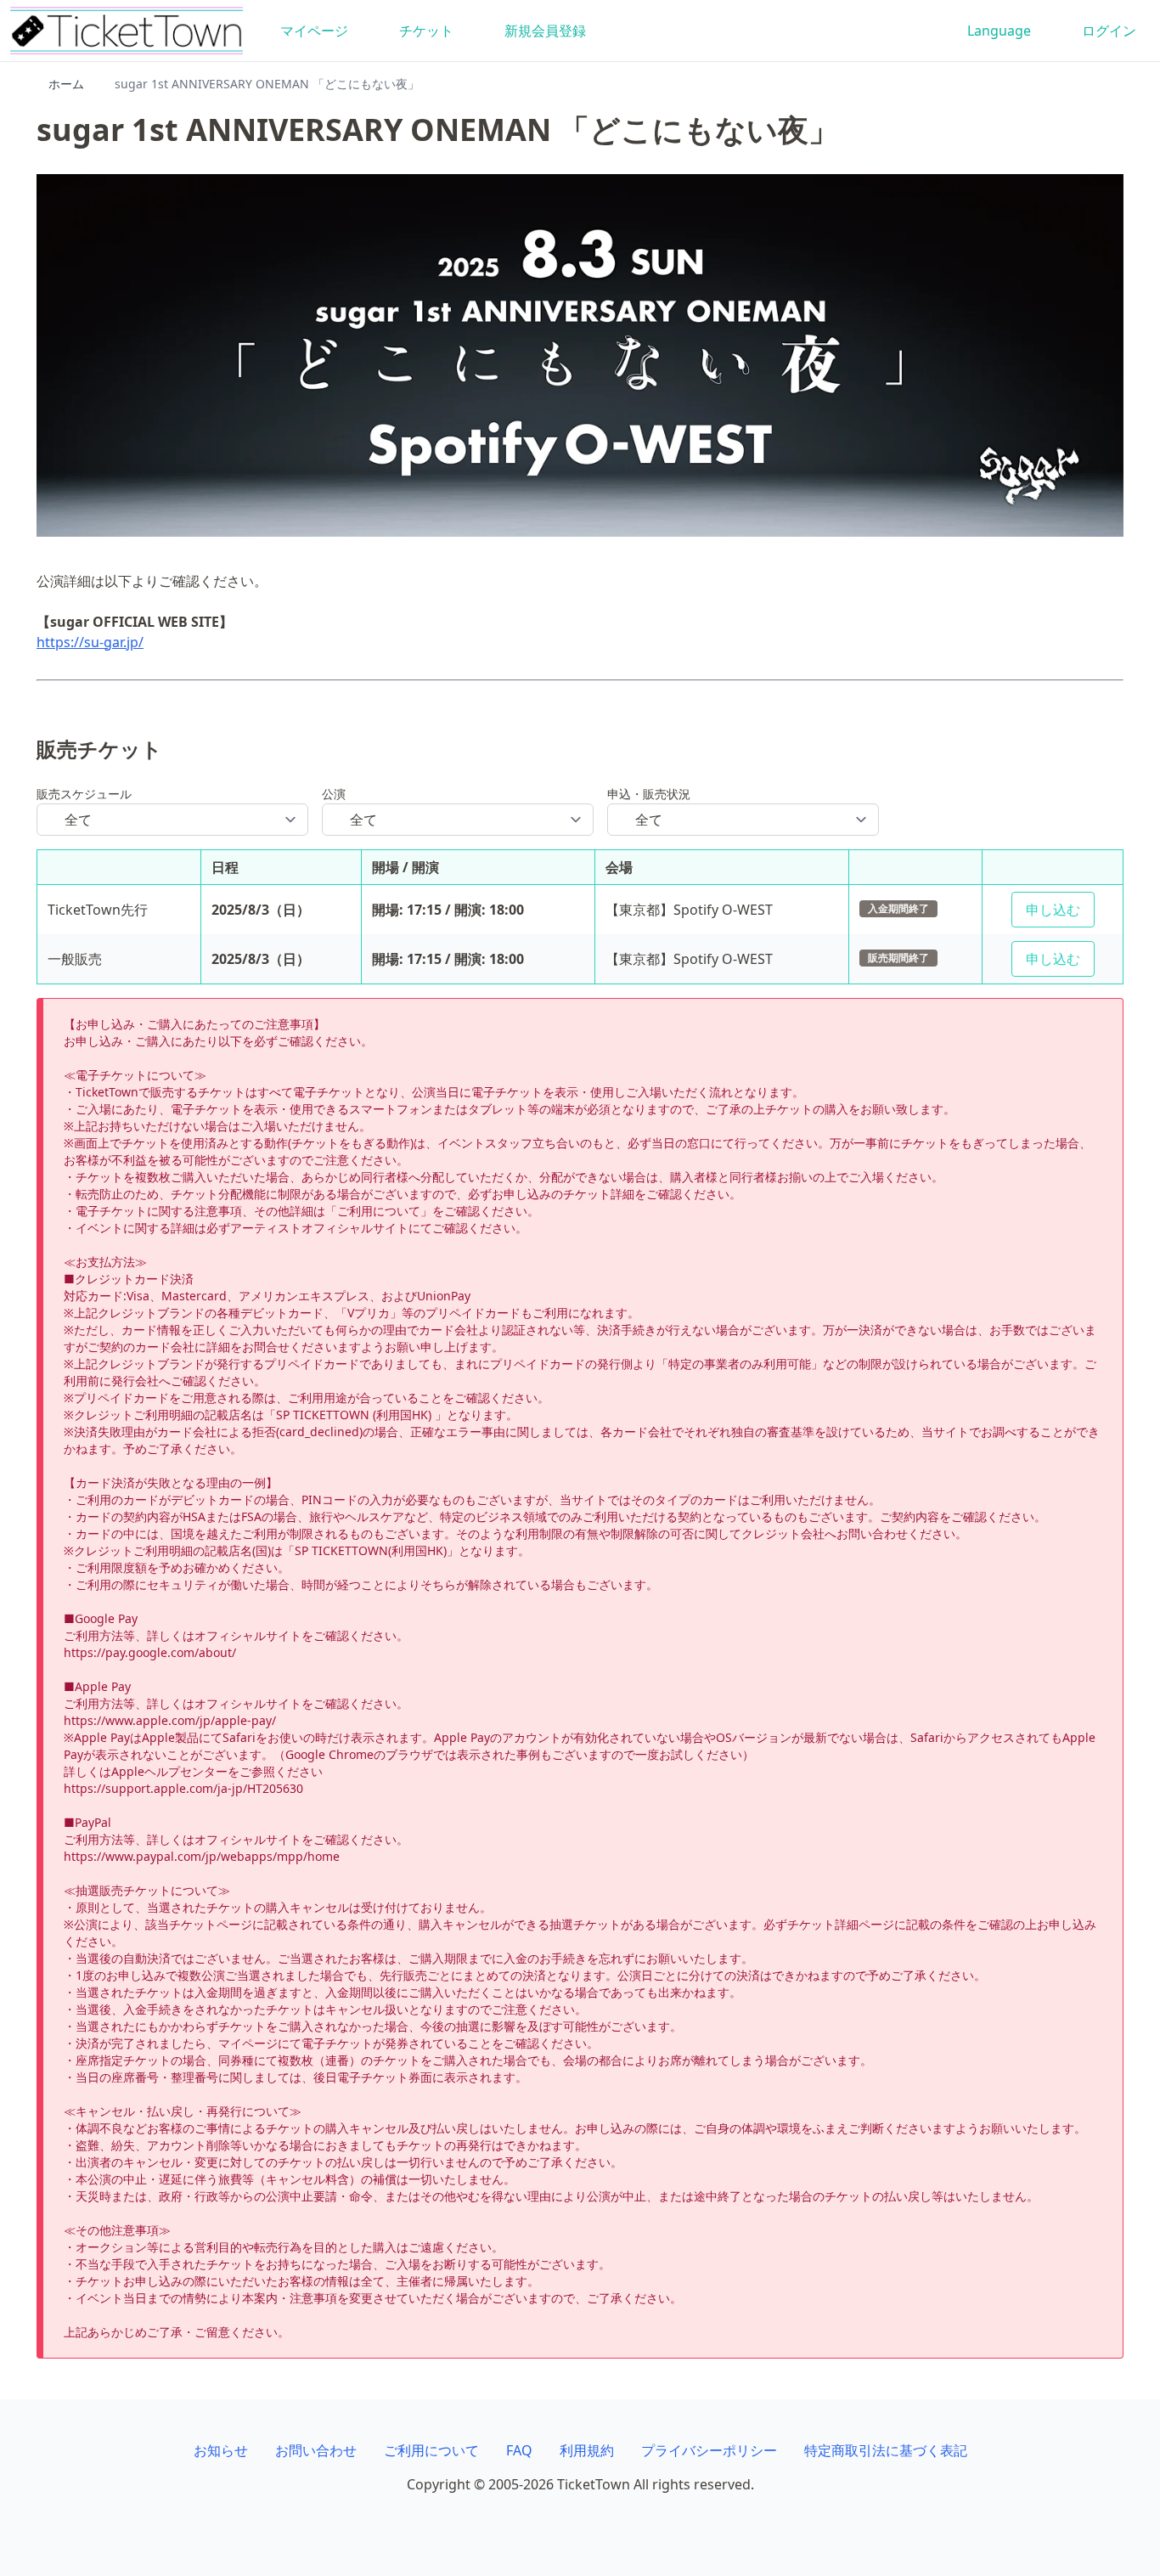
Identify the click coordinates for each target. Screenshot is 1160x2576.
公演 (334, 794)
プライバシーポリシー (709, 2450)
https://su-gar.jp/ (90, 642)
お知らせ (221, 2450)
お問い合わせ (316, 2450)
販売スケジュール (84, 794)
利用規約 (587, 2450)
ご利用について (431, 2450)
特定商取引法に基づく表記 (886, 2450)
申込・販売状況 (649, 794)
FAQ (519, 2450)
